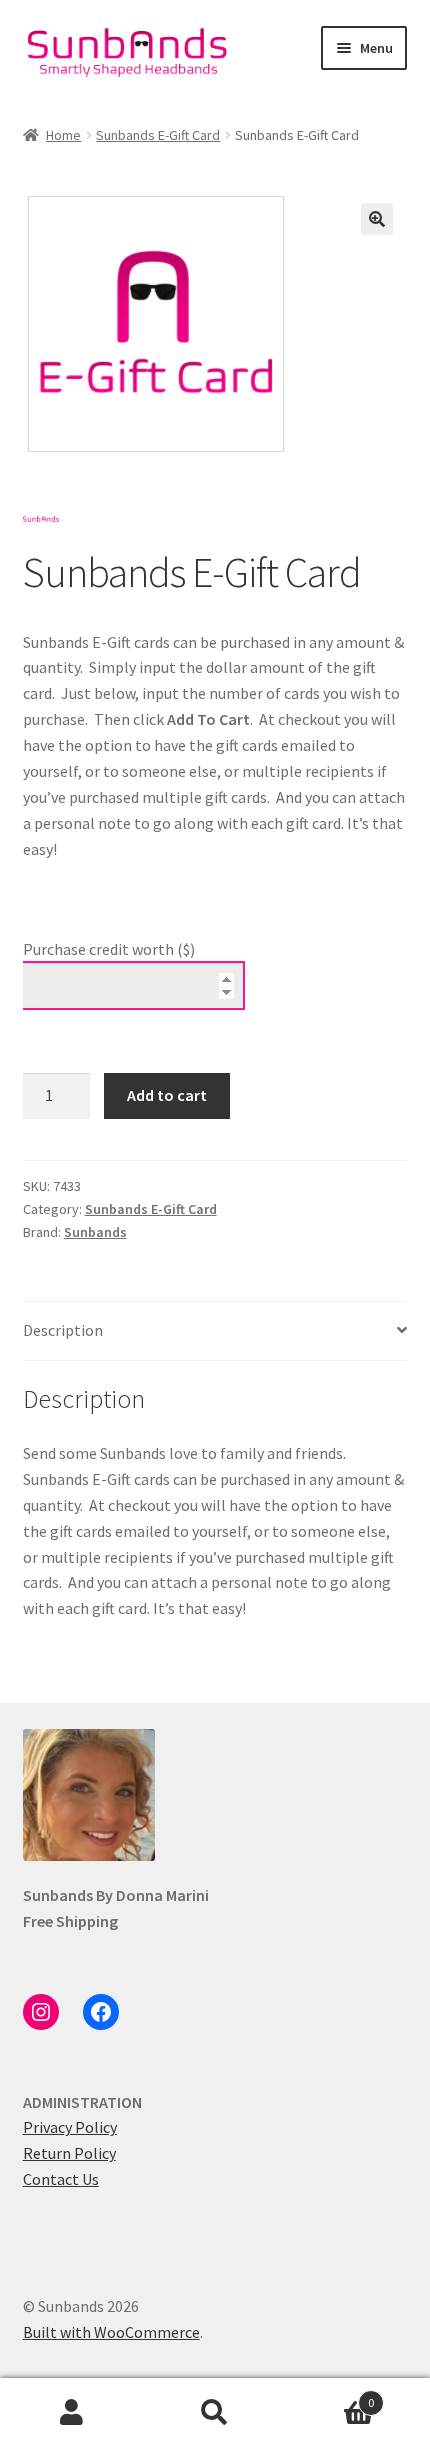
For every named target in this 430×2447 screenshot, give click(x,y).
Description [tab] (63, 1330)
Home (63, 135)
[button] (377, 219)
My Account (71, 2413)
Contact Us (61, 2179)
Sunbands (95, 1232)
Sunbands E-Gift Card (158, 135)
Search (214, 2413)
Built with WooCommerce (111, 2332)
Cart (331, 2395)
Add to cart (167, 1095)
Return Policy (69, 2153)
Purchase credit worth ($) (109, 949)
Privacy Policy (70, 2127)
